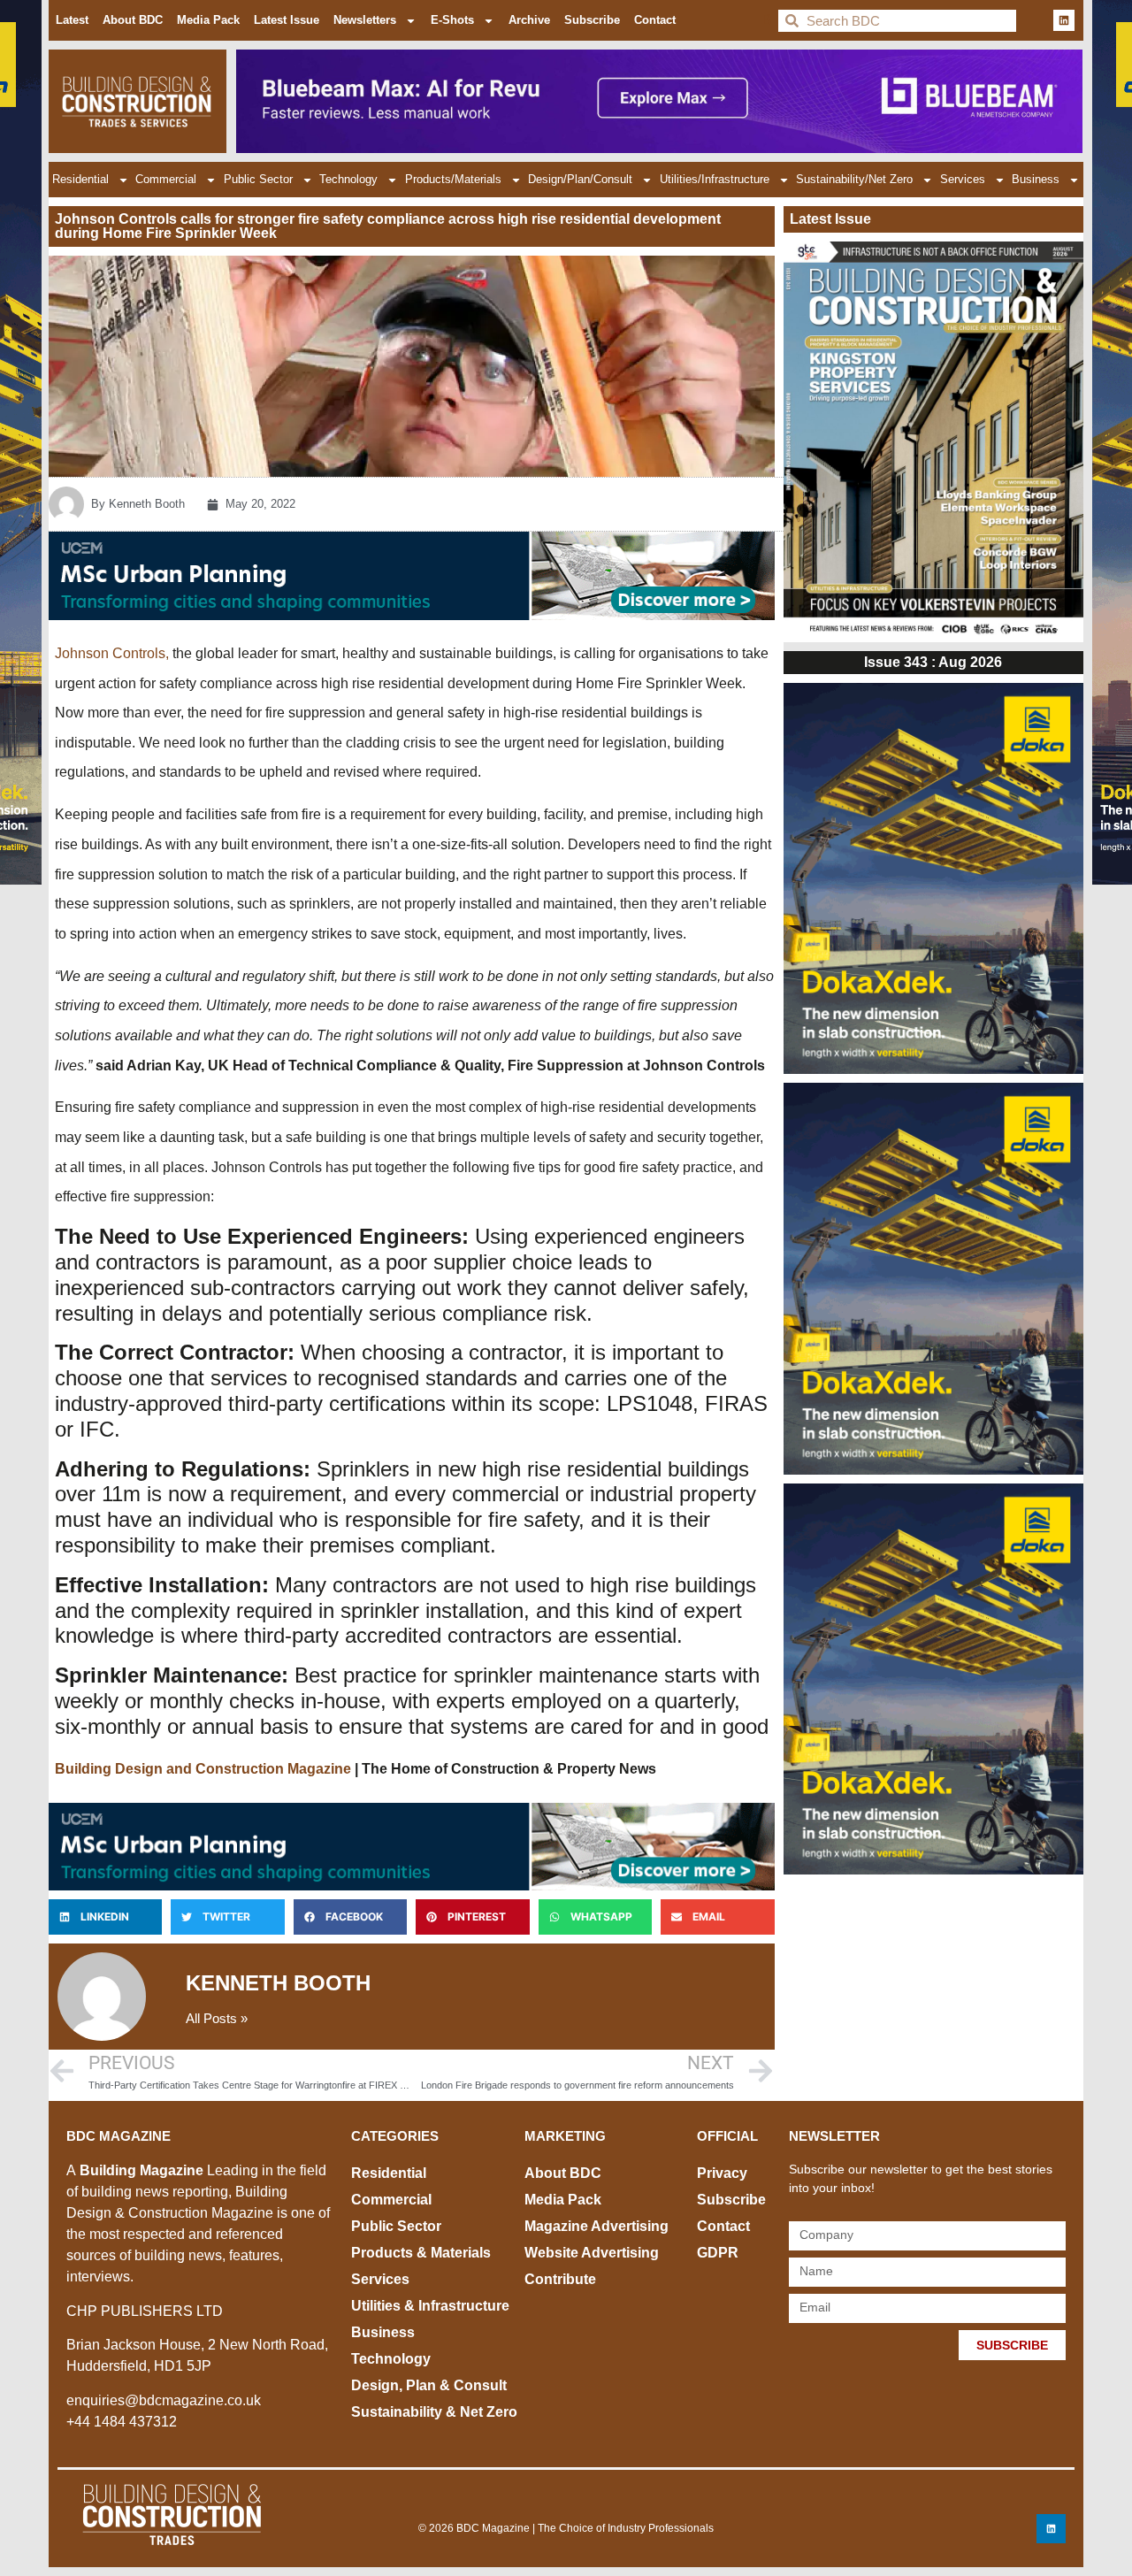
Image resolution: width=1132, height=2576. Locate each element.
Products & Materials (421, 2253)
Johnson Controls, (112, 653)
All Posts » (217, 2018)
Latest (72, 20)
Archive (529, 20)
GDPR (718, 2253)
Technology (348, 179)
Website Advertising (592, 2253)
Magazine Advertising (597, 2226)
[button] (105, 1917)
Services (963, 179)
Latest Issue (287, 20)
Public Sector (258, 179)
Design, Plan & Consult (429, 2385)
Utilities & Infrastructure (430, 2306)
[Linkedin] (1064, 20)
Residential (80, 179)
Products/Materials (453, 179)
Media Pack (208, 20)
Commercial (166, 179)
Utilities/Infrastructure (715, 179)
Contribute (560, 2279)
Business (1036, 179)
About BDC (133, 20)
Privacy (722, 2173)
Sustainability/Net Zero (854, 179)
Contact (655, 20)
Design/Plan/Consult (580, 179)
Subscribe (592, 20)
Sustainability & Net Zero (434, 2412)
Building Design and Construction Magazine (203, 1769)
